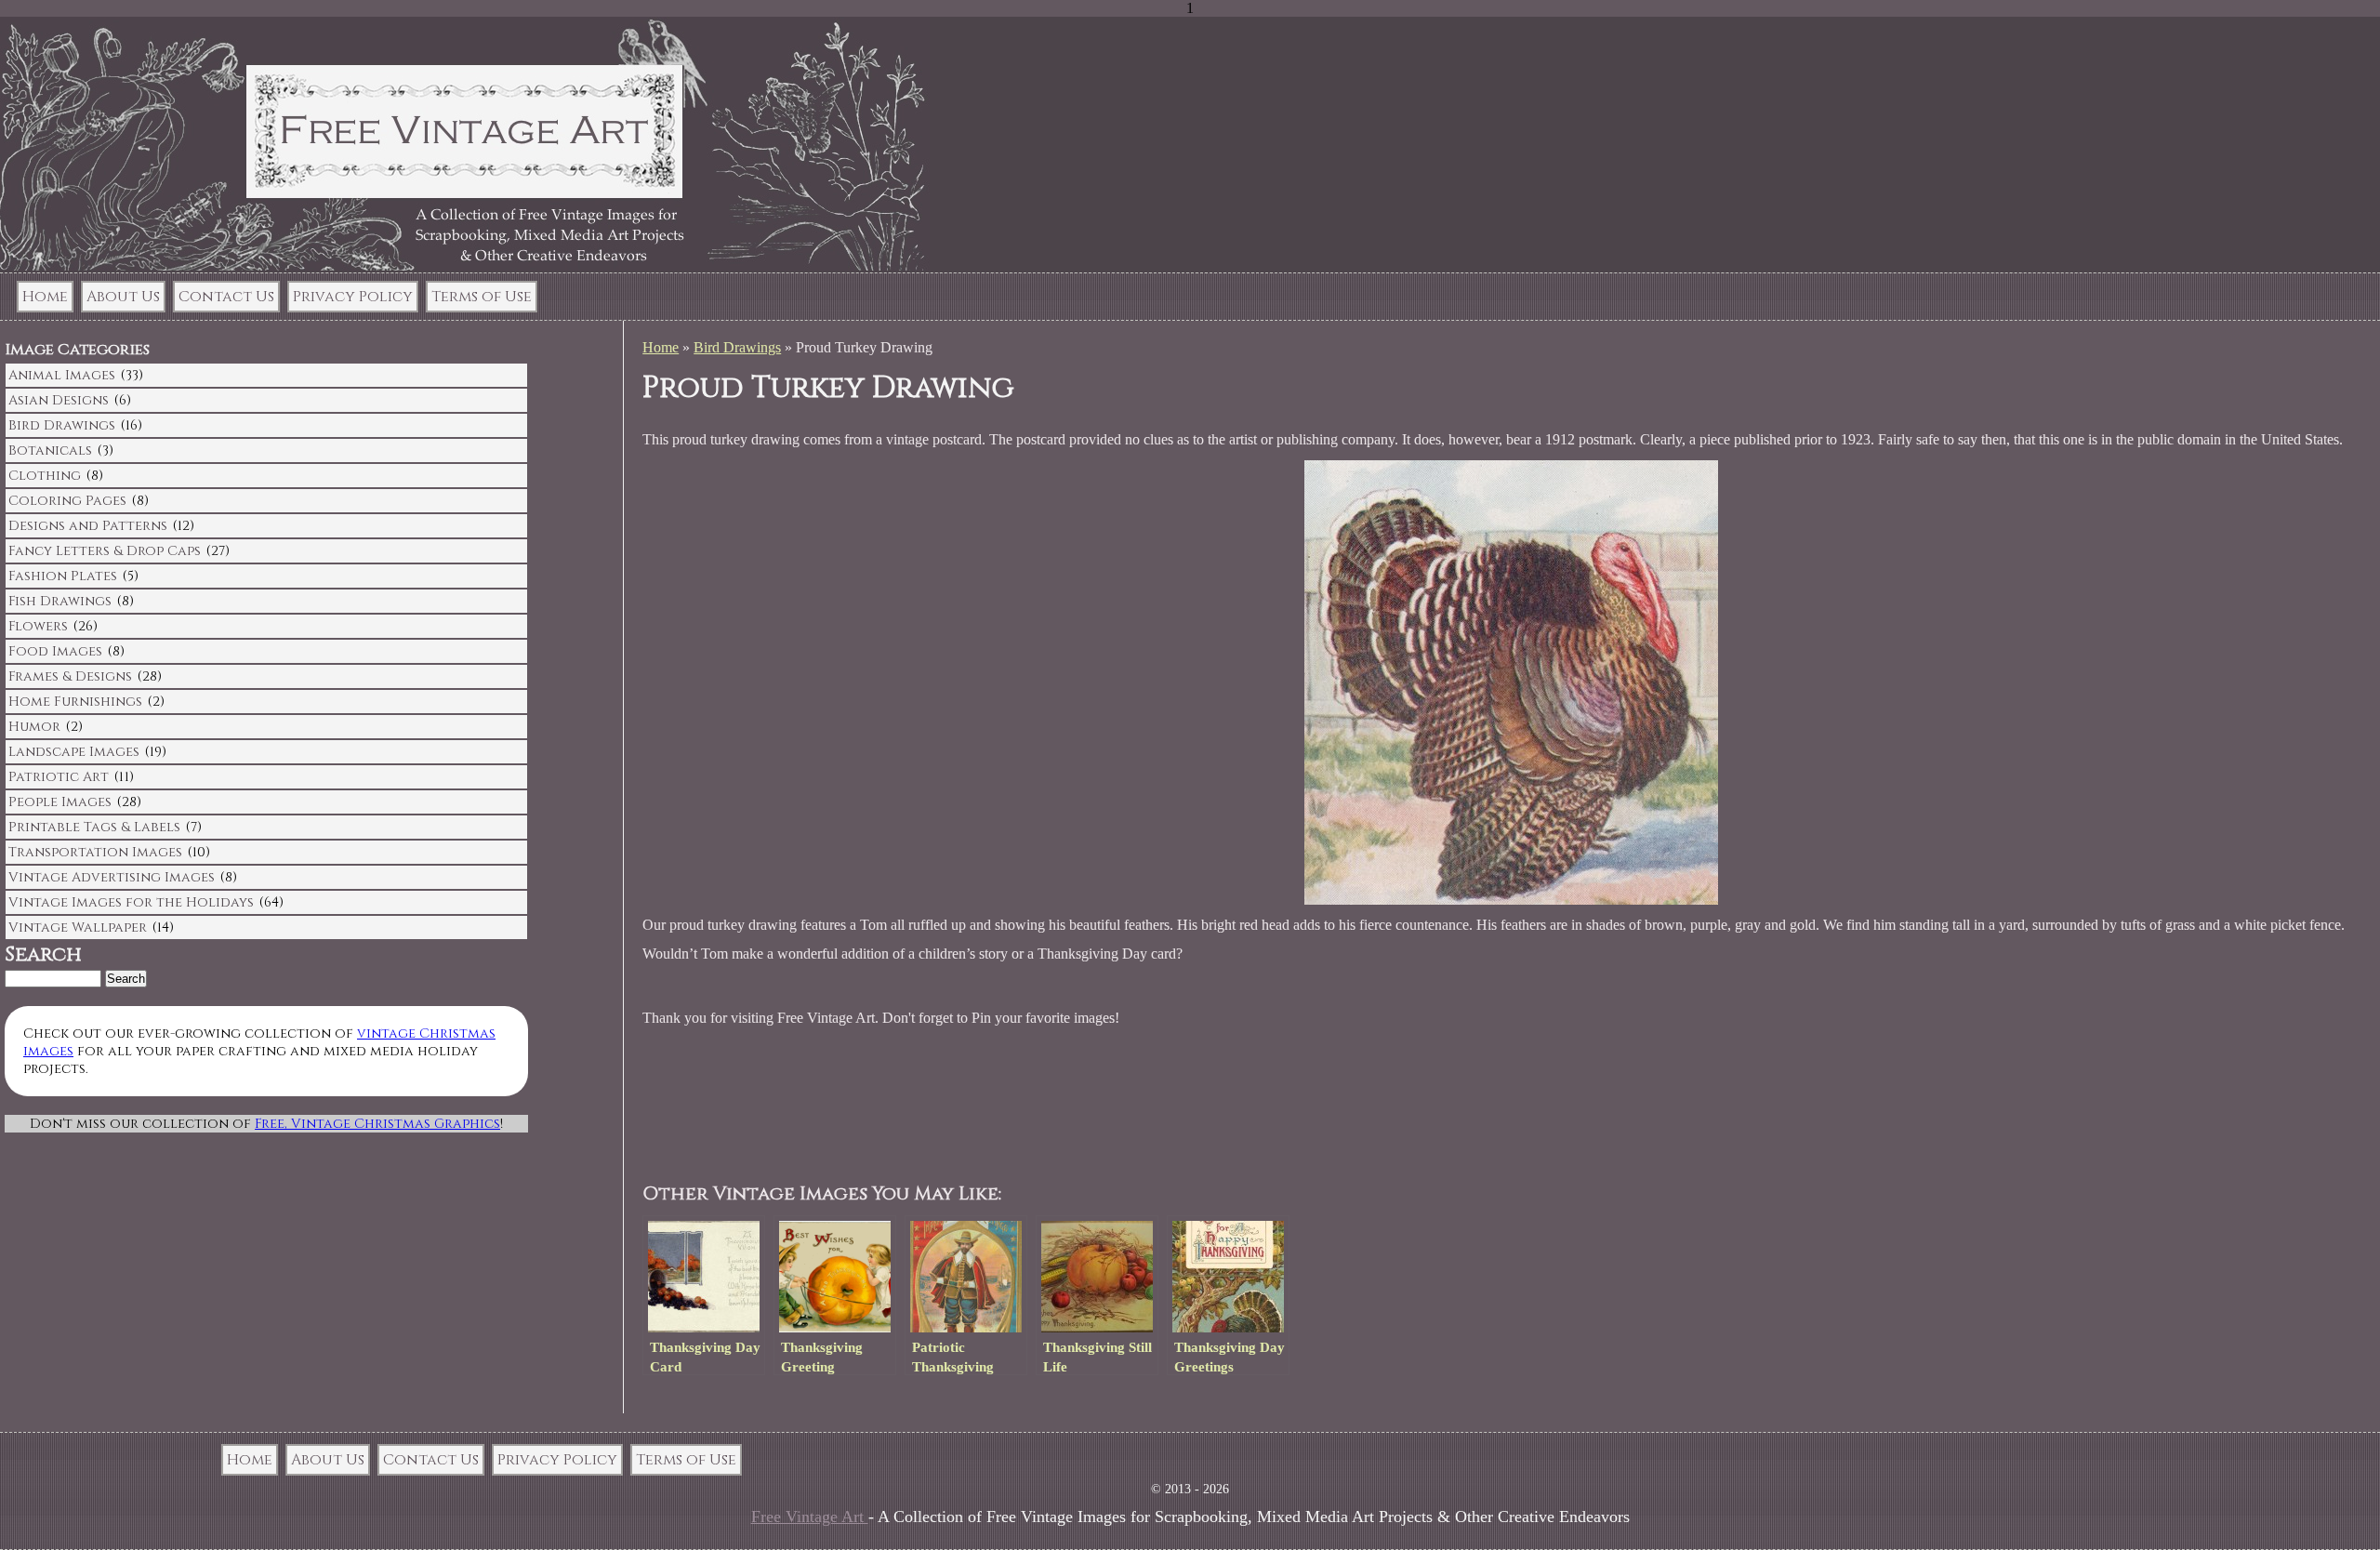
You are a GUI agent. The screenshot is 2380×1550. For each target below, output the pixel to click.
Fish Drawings (60, 601)
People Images (60, 802)
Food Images (55, 651)
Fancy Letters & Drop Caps (105, 551)
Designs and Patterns (88, 526)
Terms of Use (482, 297)
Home (45, 297)
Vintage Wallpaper (78, 927)
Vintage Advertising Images (112, 877)
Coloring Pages (67, 501)
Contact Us (226, 297)
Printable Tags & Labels (94, 827)
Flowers (38, 626)
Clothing (45, 476)
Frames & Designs (70, 676)
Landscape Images (74, 752)
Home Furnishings (75, 702)
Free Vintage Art (810, 1517)
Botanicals (50, 450)
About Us (123, 297)
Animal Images (62, 375)
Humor (34, 727)
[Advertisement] (999, 1106)
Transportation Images (95, 852)
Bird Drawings (737, 347)
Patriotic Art (59, 777)
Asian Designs (59, 400)
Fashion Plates (63, 576)
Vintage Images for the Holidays (131, 902)
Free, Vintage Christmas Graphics (377, 1124)
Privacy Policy (353, 297)
